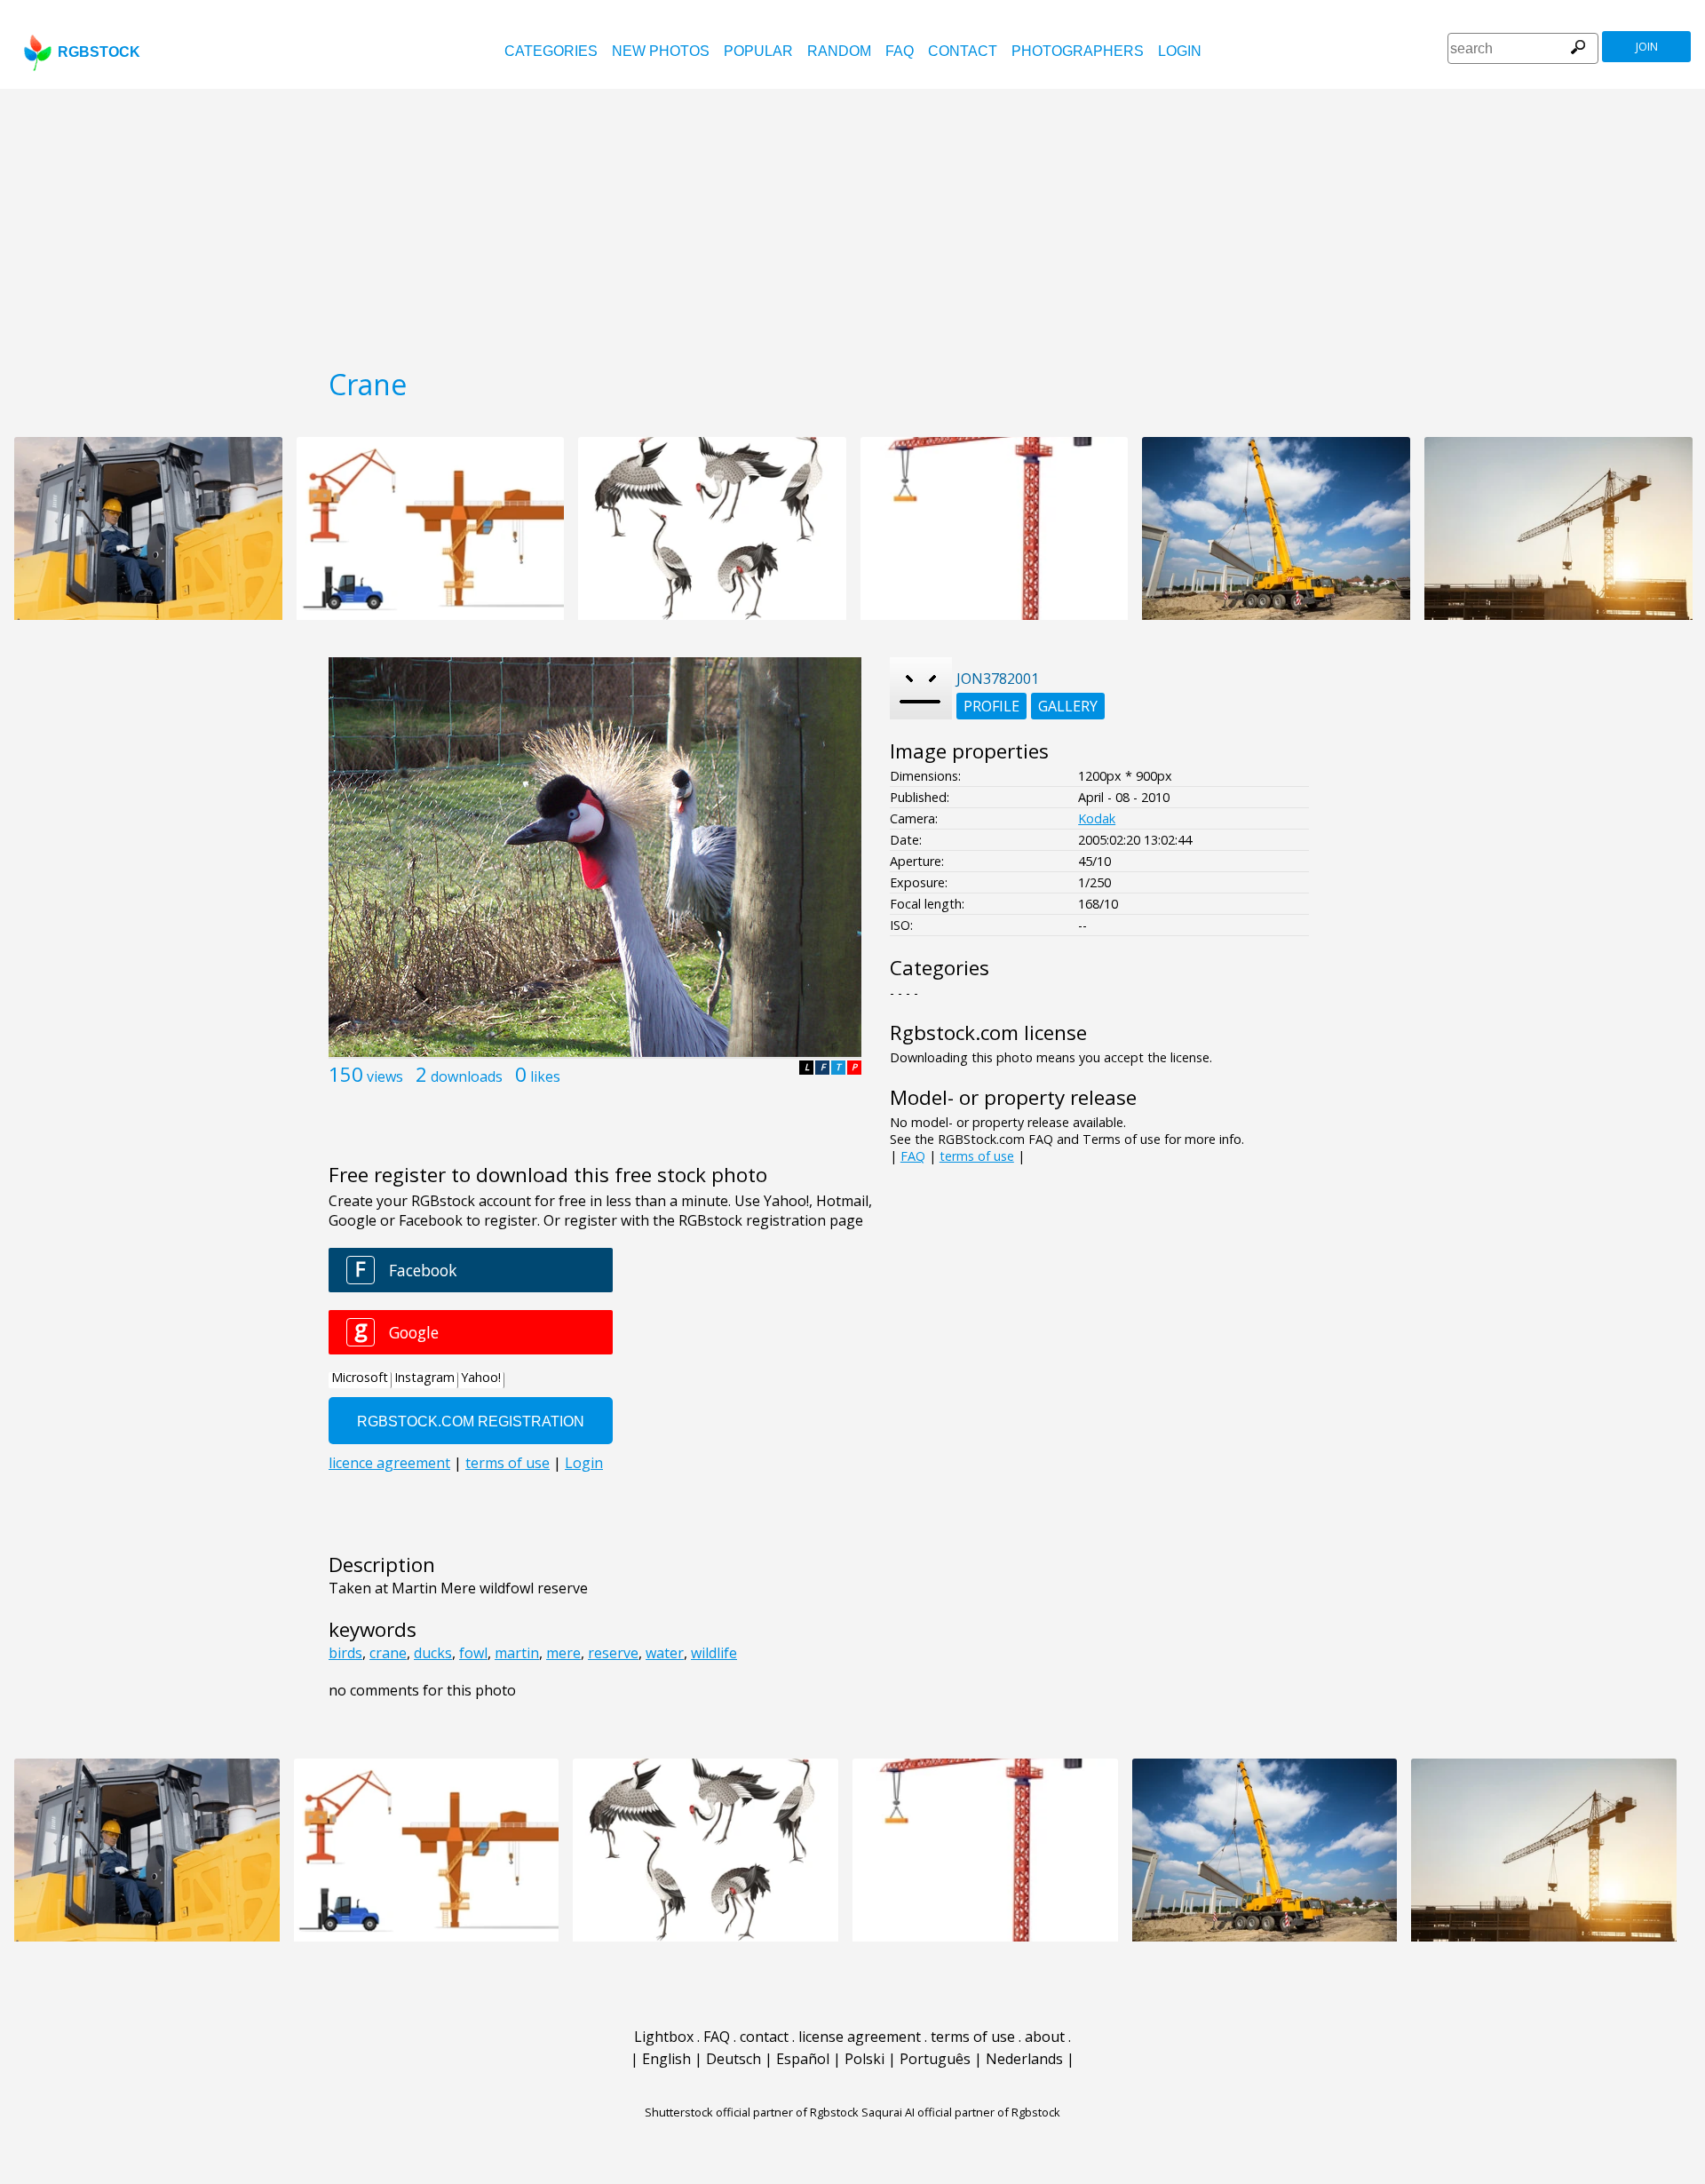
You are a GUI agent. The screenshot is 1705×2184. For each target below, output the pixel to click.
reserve (613, 1653)
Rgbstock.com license (988, 1032)
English (666, 2059)
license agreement (860, 2037)
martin (517, 1653)
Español (803, 2059)
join (1647, 47)
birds (345, 1653)
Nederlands (1024, 2059)
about (1045, 2037)
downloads (467, 1076)
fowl (473, 1653)
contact (963, 51)
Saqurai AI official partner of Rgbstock (961, 2112)
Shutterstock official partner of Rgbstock (752, 2112)
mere (563, 1653)
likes (545, 1076)
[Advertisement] (852, 222)
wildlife (714, 1653)
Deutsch (734, 2059)
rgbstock (99, 52)
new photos (661, 51)
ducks (433, 1653)
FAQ (900, 51)
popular (758, 51)
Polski (864, 2059)
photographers (1078, 51)
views (385, 1076)
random (839, 51)
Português (935, 2059)
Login (1180, 51)
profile (991, 706)
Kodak (1097, 818)
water (665, 1653)
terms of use (977, 1156)
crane (388, 1653)
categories (551, 51)
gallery (1068, 706)
